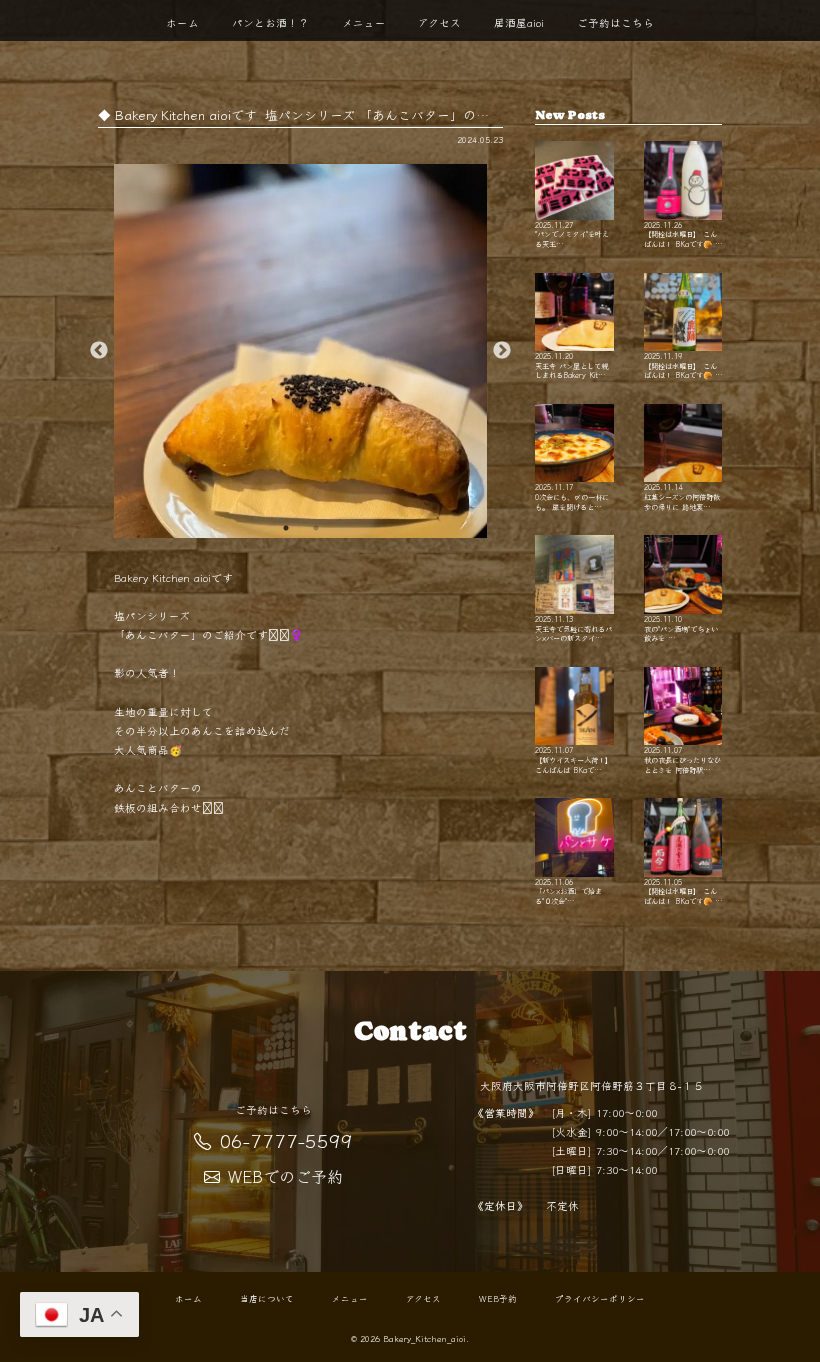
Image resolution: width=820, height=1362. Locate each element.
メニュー (364, 22)
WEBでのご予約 (285, 1176)
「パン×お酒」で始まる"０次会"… (568, 890)
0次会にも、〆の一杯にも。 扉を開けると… (572, 496)
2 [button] (316, 528)
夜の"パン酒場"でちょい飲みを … (681, 627)
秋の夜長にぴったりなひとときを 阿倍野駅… (682, 759)
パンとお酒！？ (270, 22)
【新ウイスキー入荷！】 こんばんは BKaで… (573, 759)
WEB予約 (498, 1298)
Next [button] (502, 351)
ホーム (182, 22)
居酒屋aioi (519, 22)
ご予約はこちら (615, 22)
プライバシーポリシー (600, 1298)
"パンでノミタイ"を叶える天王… (572, 233)
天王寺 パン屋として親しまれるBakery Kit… (571, 365)
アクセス (439, 22)
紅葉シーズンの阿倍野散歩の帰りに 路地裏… (682, 496)
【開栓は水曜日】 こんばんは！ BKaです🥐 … (683, 233)
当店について (267, 1298)
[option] (301, 351)
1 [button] (286, 528)
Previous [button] (99, 351)
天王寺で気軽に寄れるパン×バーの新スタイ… (573, 627)
